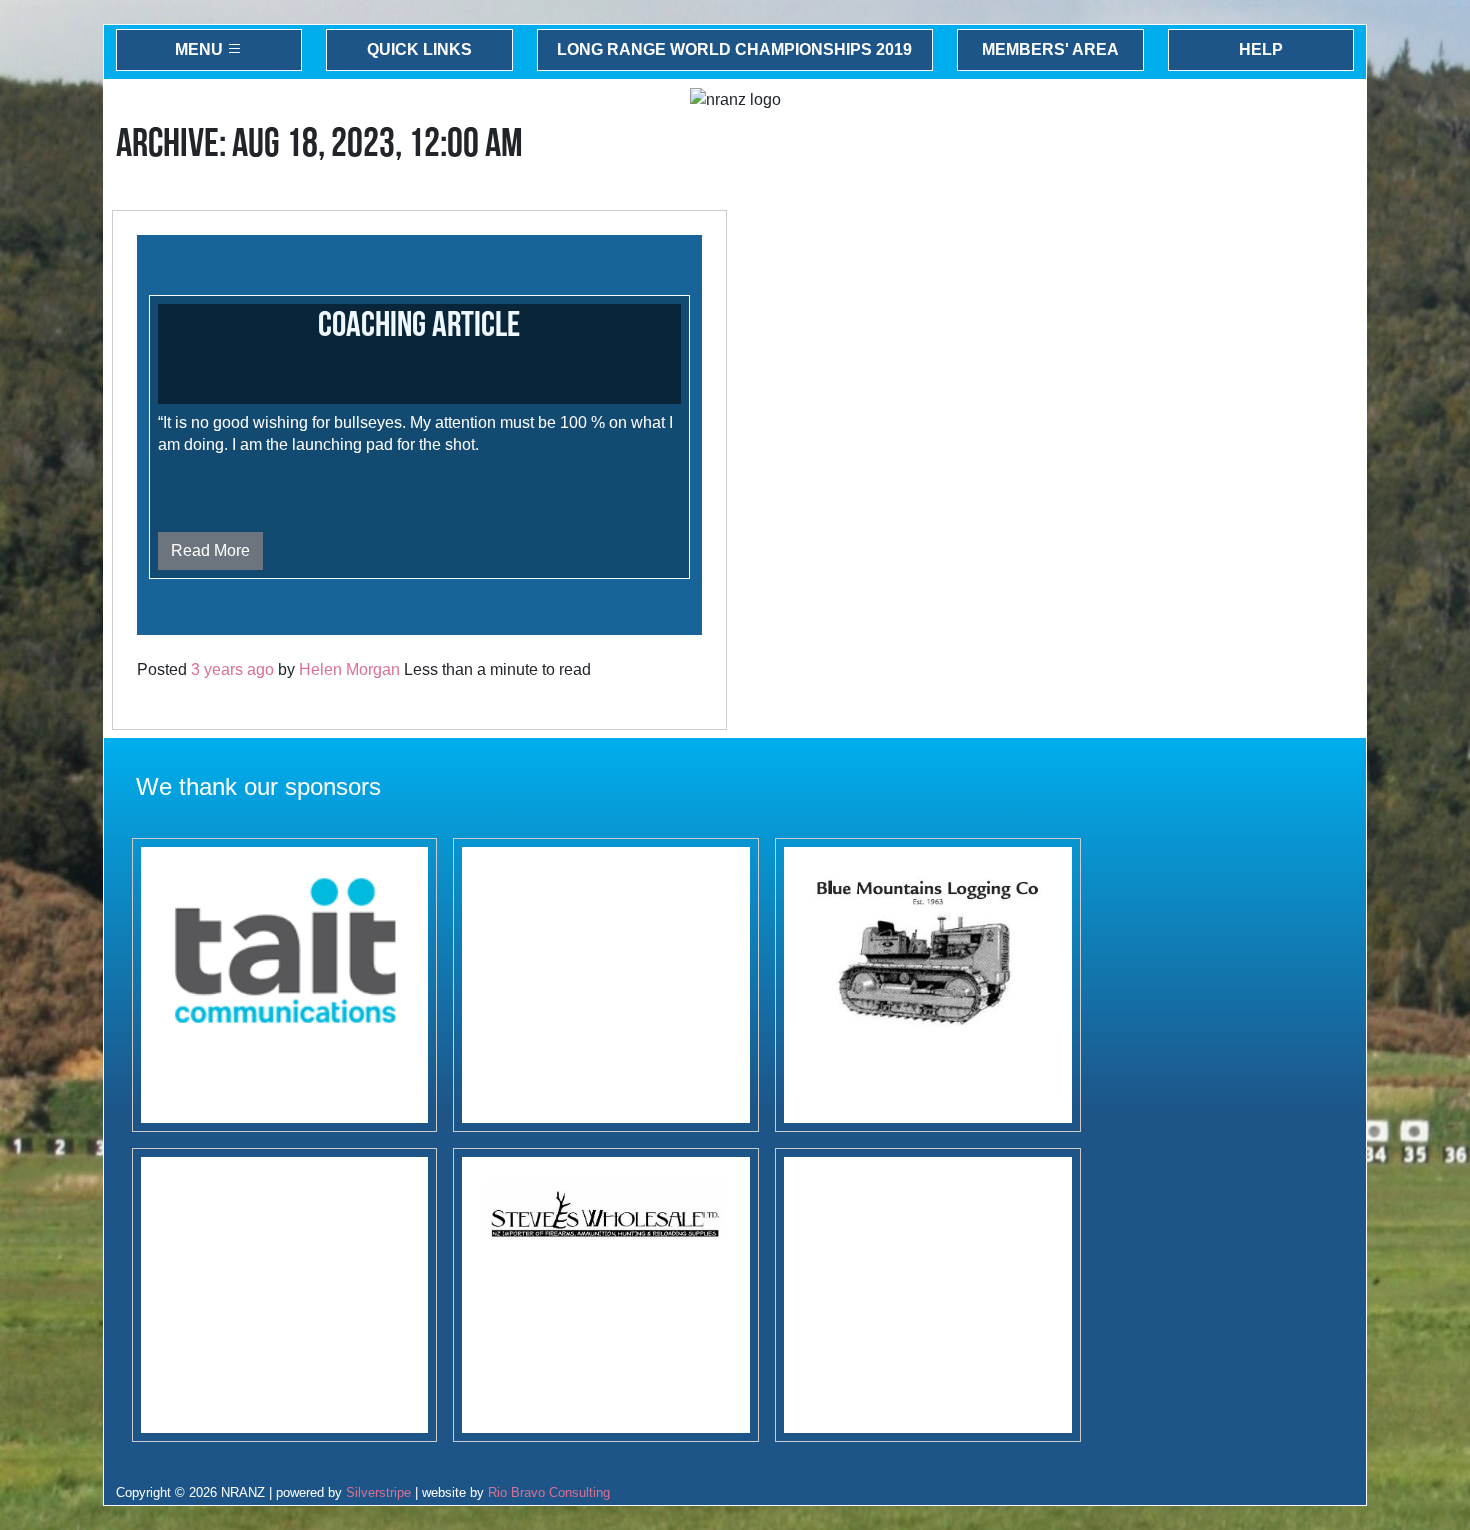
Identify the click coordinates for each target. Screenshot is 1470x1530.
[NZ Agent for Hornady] (606, 1295)
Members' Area (1050, 49)
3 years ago (232, 669)
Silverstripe (378, 1492)
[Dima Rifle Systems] (928, 1295)
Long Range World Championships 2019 (734, 49)
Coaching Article (419, 325)
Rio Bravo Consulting (549, 1492)
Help (1261, 49)
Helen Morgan (349, 669)
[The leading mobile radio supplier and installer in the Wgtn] (285, 985)
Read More (210, 550)
